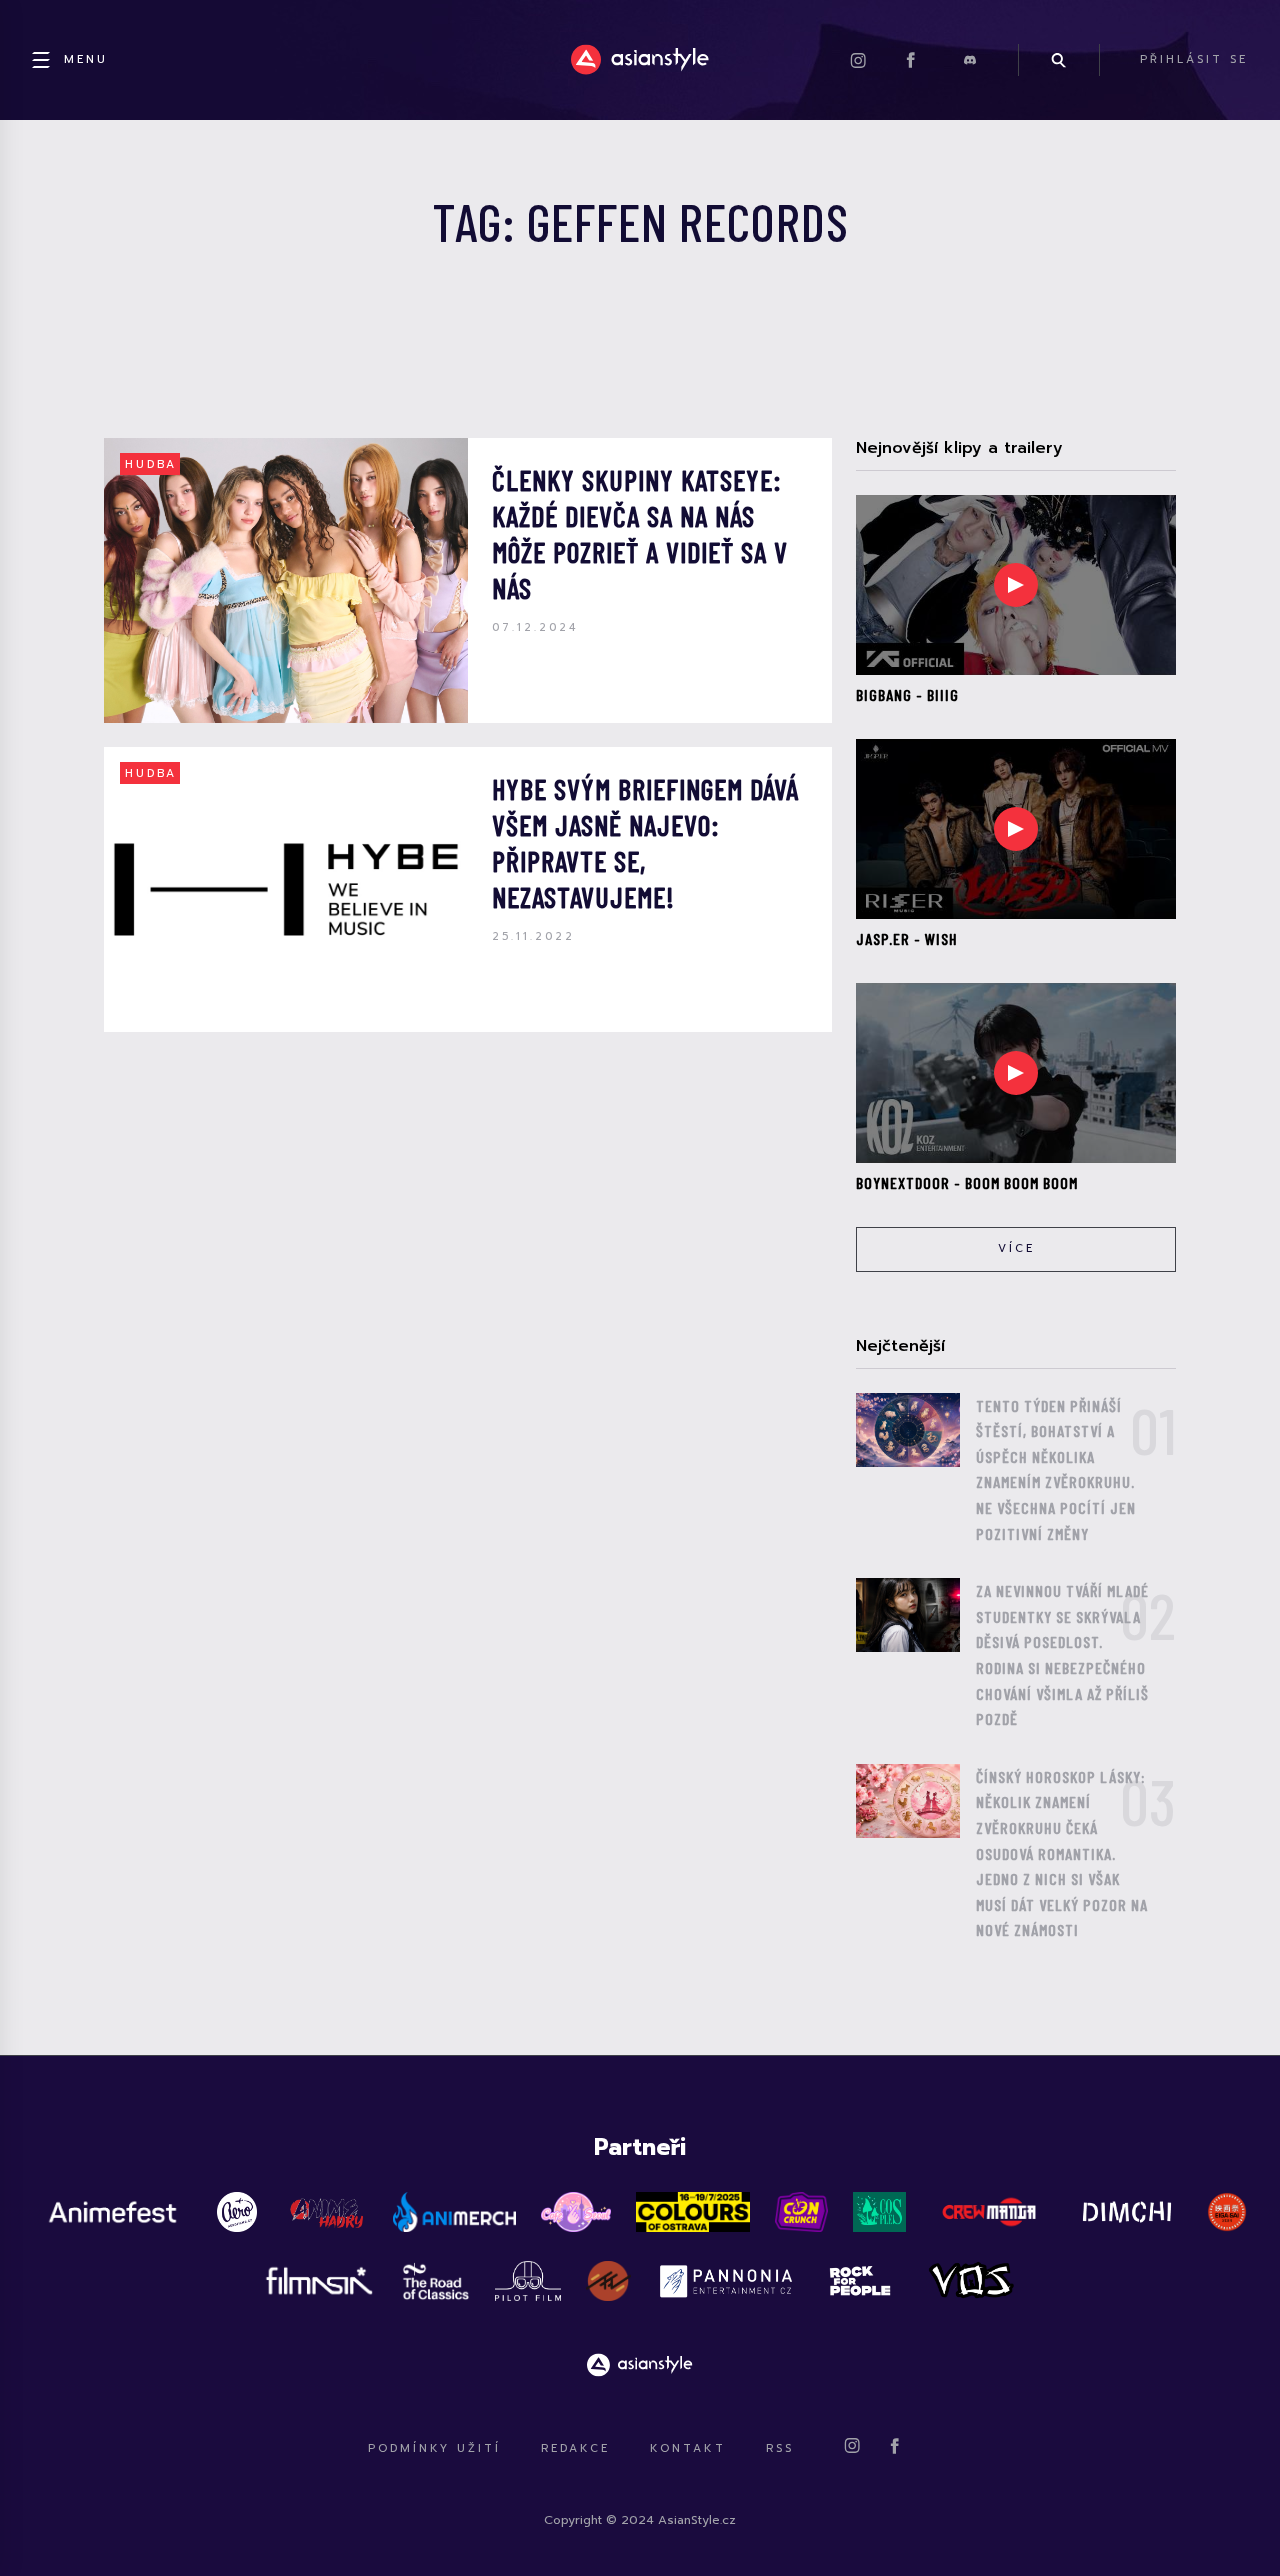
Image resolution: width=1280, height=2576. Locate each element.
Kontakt (688, 2448)
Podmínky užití (434, 2448)
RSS (780, 2448)
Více (1016, 1248)
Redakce (575, 2448)
